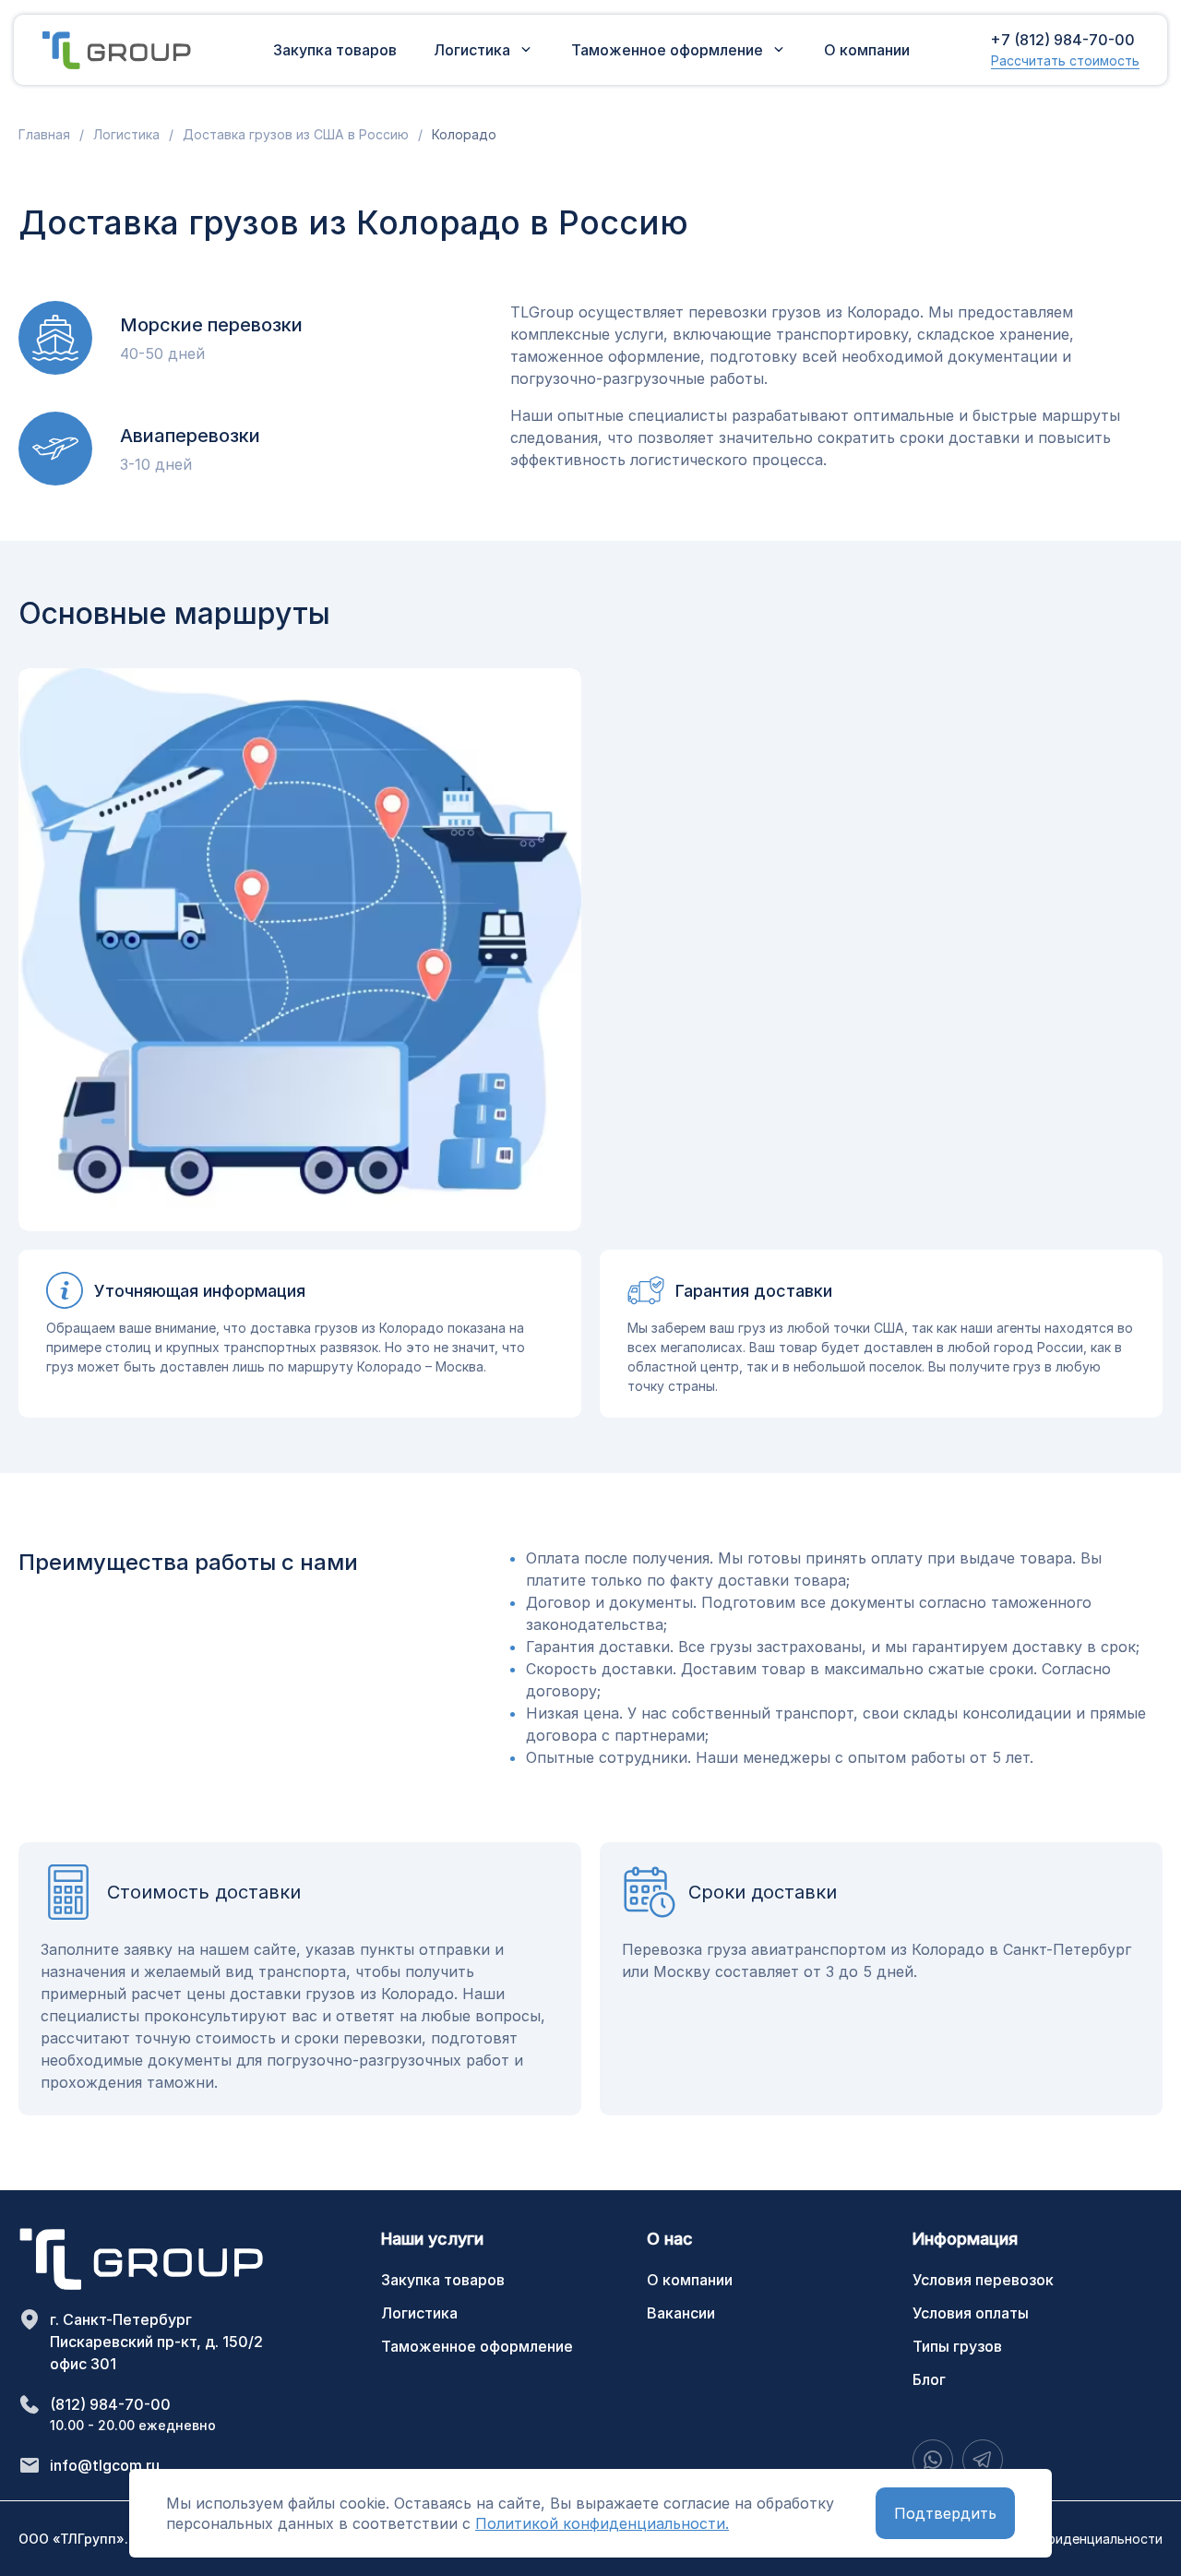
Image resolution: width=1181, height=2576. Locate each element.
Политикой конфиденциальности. (602, 2523)
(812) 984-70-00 (110, 2404)
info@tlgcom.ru (105, 2465)
